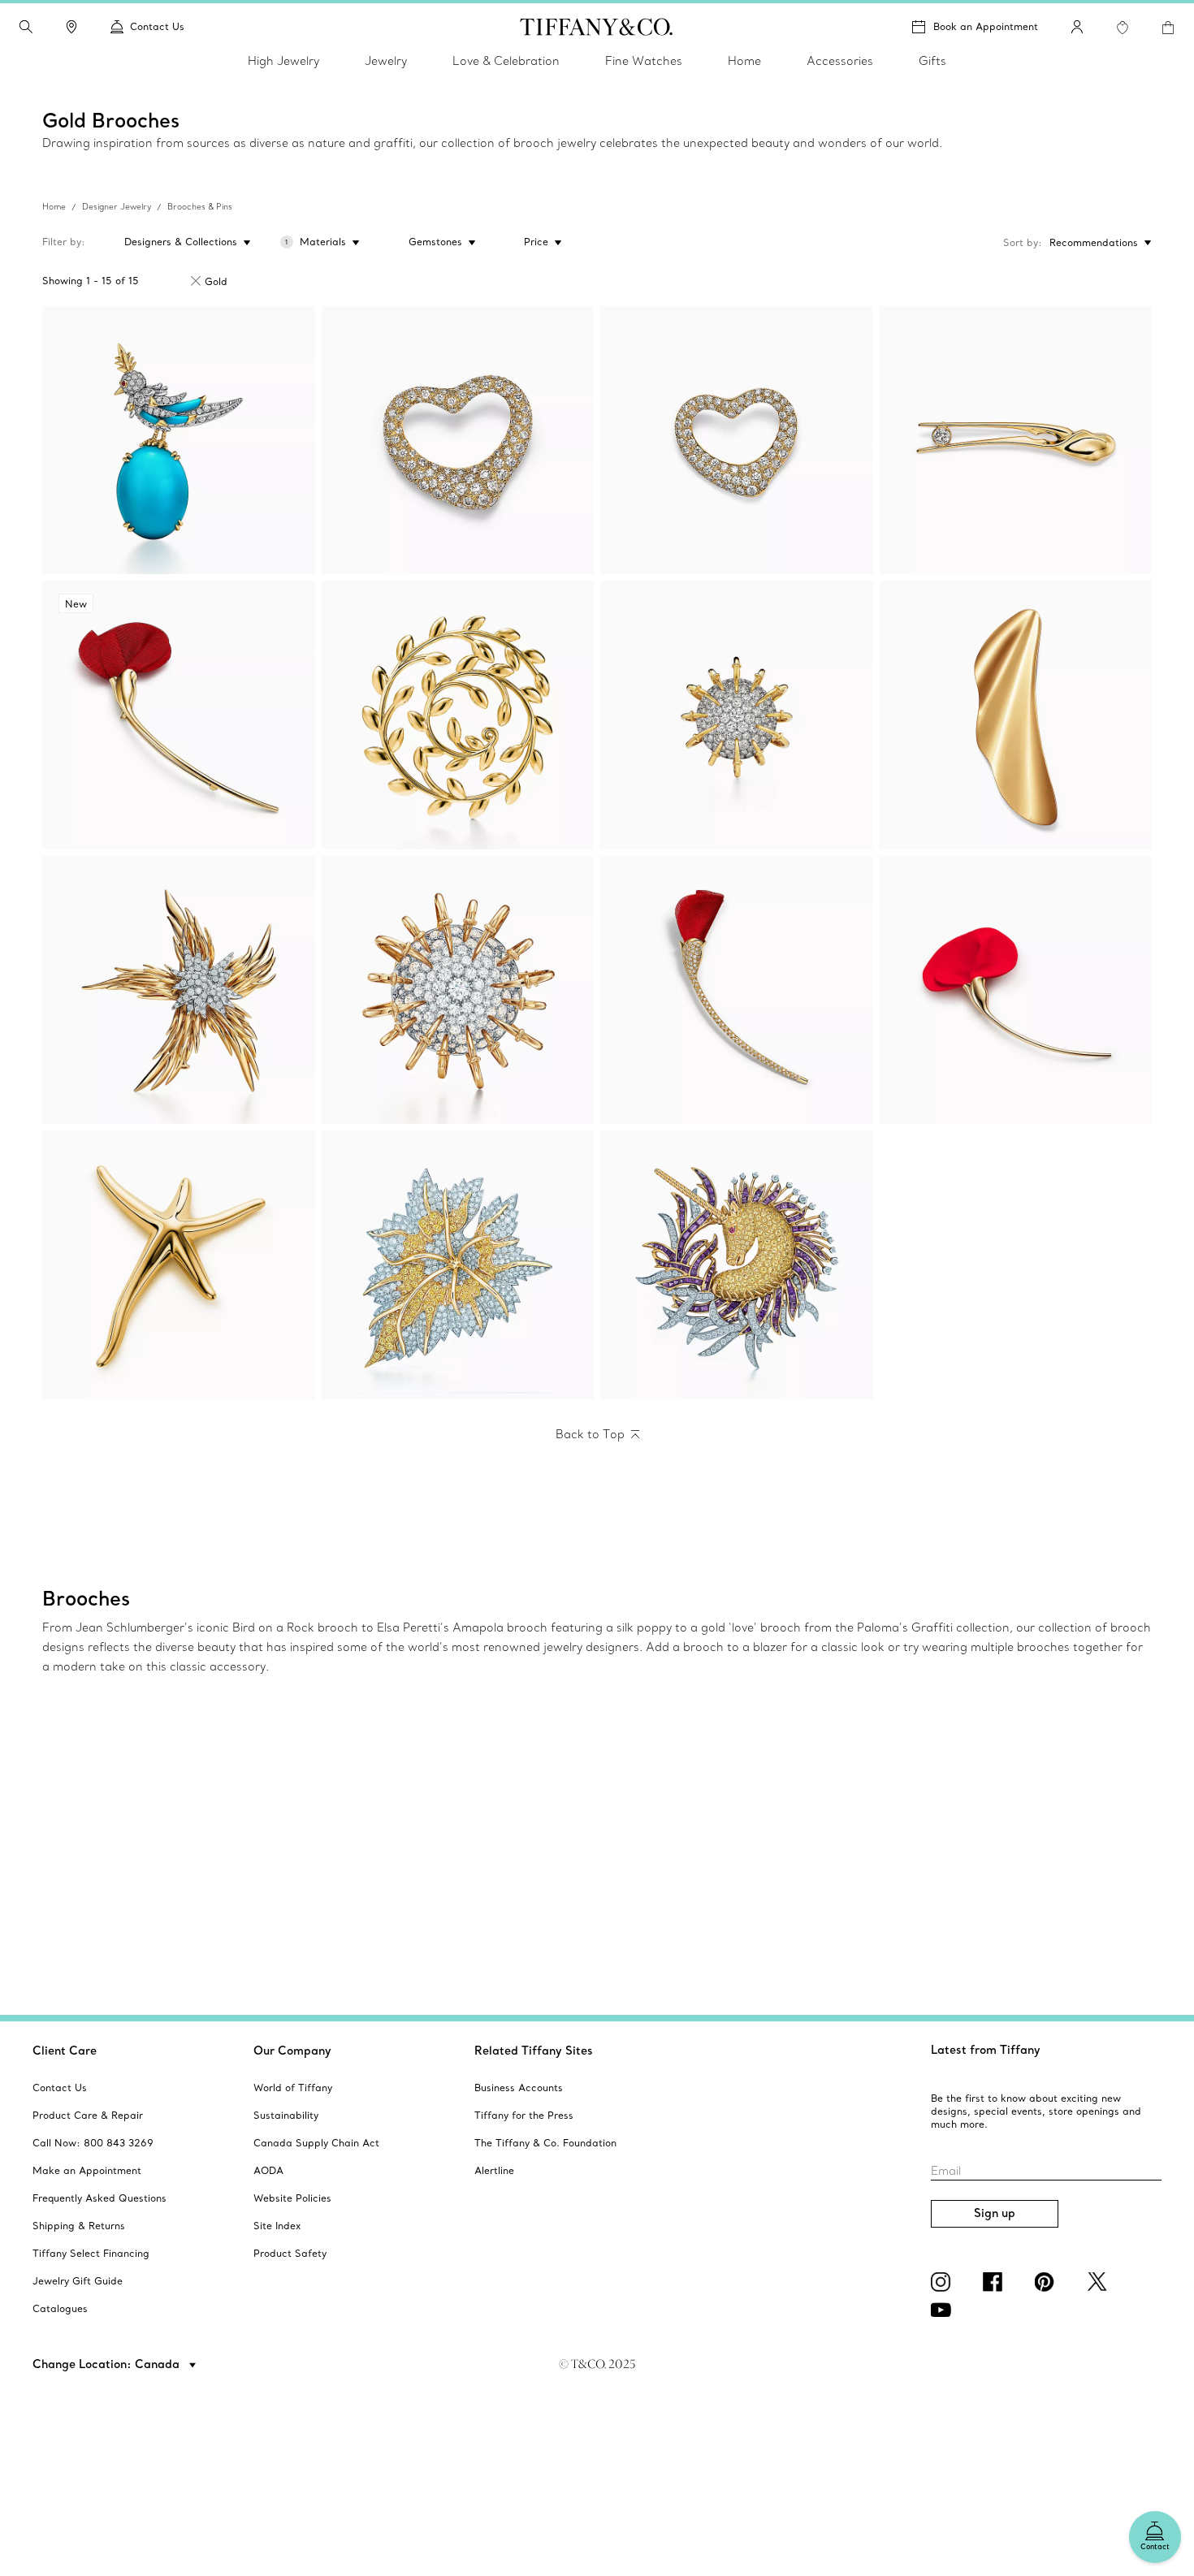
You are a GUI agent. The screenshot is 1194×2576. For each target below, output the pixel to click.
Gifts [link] (932, 61)
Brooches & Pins (200, 207)
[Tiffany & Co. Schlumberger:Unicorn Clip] (737, 1265)
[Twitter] (1100, 2282)
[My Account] (1077, 27)
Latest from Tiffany (986, 2050)
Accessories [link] (840, 61)
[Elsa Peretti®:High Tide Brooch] (1016, 715)
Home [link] (744, 61)
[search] (26, 27)
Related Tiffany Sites (534, 2051)
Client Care (65, 2051)
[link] (71, 27)
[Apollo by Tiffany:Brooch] (737, 715)
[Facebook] (996, 2282)
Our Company (292, 2051)
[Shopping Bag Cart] (1168, 28)
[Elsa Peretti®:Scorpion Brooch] (1016, 441)
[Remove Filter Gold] (196, 281)
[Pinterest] (1048, 2282)
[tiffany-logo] (597, 27)
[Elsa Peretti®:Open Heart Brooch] (458, 441)
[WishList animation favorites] (1123, 28)
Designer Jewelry (117, 207)
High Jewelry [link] (283, 61)
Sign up (995, 2213)
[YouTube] (944, 2310)
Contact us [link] (157, 26)
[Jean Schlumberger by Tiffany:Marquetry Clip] (458, 1265)
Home (54, 207)
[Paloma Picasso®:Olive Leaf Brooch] (458, 715)
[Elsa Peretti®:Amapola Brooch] (737, 990)
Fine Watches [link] (644, 61)
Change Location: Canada (108, 2364)
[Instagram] (944, 2282)
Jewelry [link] (386, 61)
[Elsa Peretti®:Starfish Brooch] (179, 1265)
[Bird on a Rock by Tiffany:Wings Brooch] (179, 990)
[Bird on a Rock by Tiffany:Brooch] (179, 441)
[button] (26, 27)
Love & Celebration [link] (506, 61)
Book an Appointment (986, 26)
